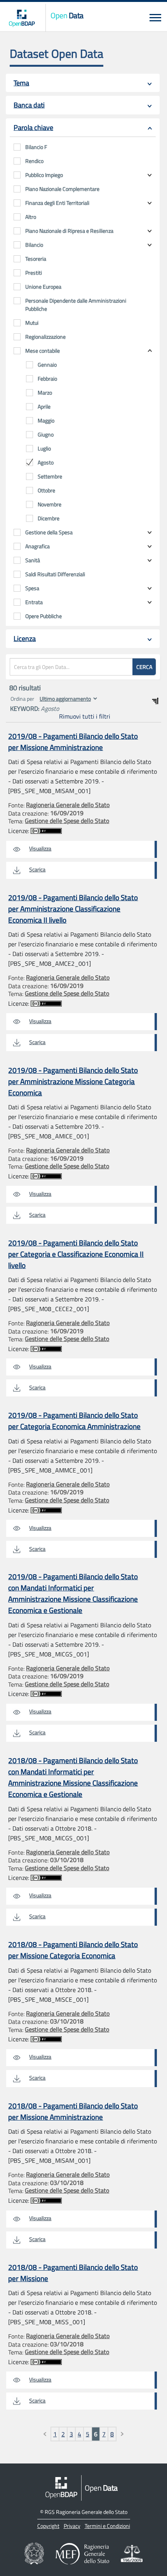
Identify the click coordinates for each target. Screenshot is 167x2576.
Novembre (50, 504)
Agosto (46, 462)
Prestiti (34, 273)
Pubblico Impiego (44, 175)
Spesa (32, 588)
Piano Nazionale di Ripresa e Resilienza (69, 231)
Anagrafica (37, 546)
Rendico (34, 161)
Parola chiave (33, 127)
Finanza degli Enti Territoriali (57, 203)
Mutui (32, 323)
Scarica (37, 869)
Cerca (144, 667)
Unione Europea (43, 287)
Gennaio (47, 365)
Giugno (46, 434)
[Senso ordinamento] (155, 701)
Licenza (25, 638)
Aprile (44, 406)
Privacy (72, 2526)
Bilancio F (36, 147)
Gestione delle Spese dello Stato (67, 821)
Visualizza (40, 848)
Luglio (44, 448)
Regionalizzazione (45, 337)
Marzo (45, 392)
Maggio (46, 420)
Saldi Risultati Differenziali (55, 574)
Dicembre (49, 518)
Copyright (48, 2526)
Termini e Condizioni (107, 2526)
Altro (31, 217)
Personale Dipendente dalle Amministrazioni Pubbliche (76, 305)
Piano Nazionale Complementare (62, 189)
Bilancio (34, 245)
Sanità (33, 560)
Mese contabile (43, 351)
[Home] (22, 18)
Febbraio (47, 379)
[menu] (155, 18)
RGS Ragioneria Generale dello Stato (86, 2512)
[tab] (83, 83)
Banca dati (29, 105)
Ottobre (46, 490)
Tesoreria (36, 259)
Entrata (34, 602)
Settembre (50, 476)
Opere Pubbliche (43, 616)
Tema (21, 83)
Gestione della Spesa (49, 532)
